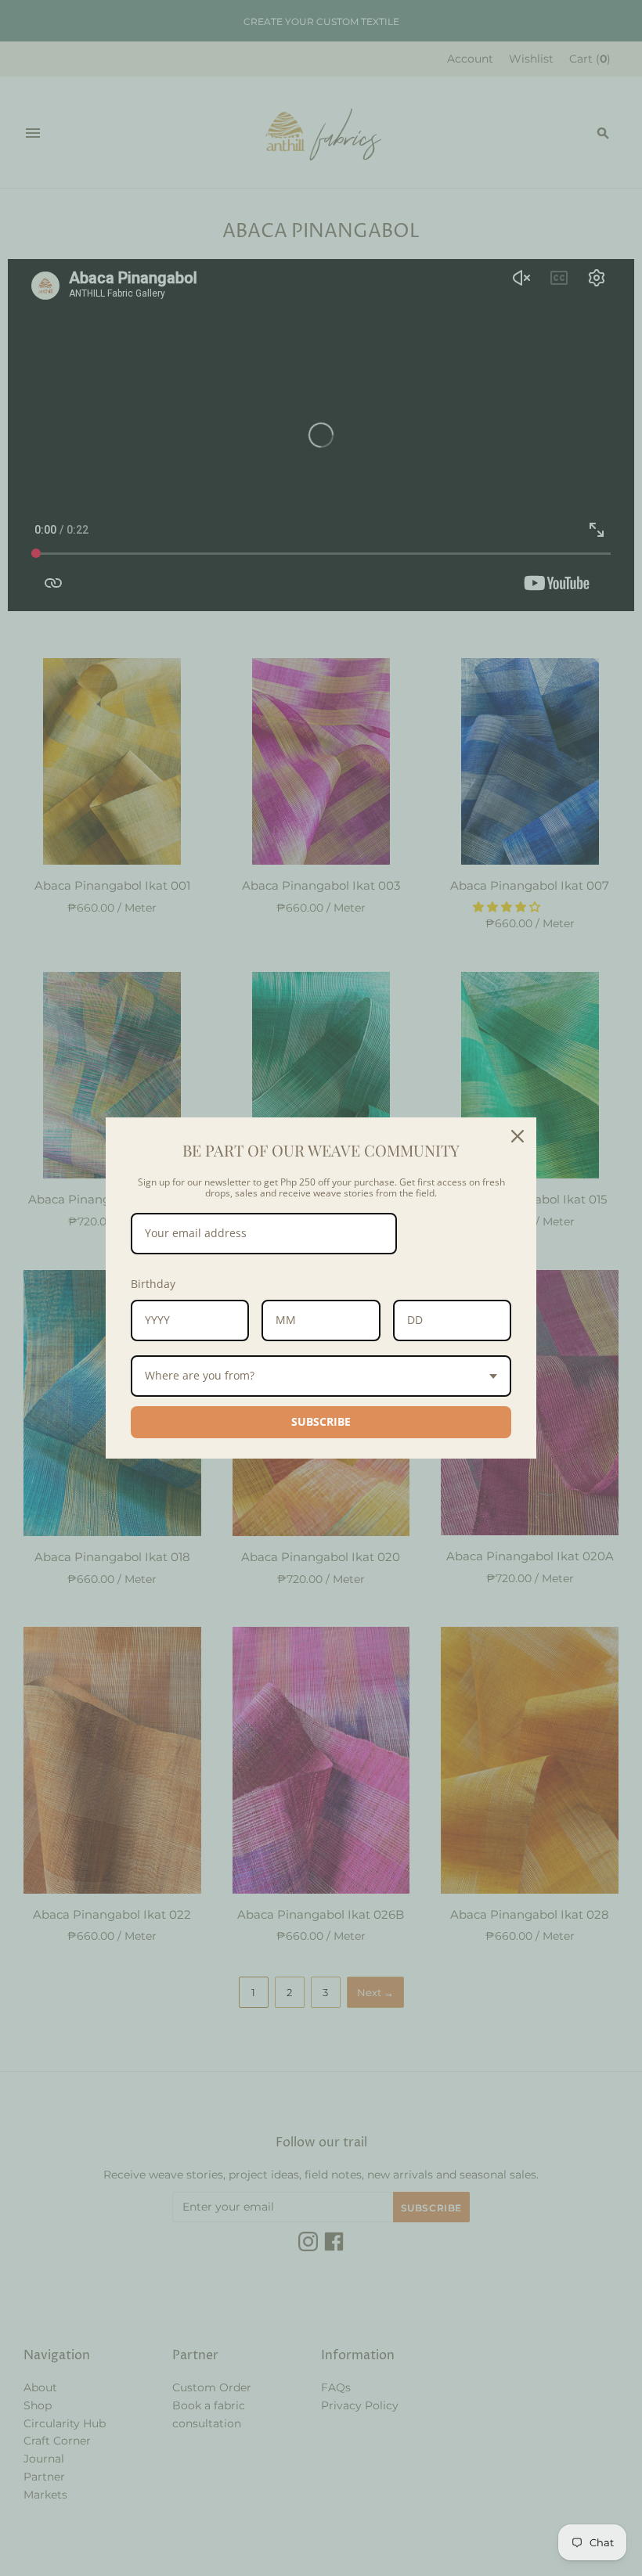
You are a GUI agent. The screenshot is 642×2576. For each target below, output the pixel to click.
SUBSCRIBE (321, 1421)
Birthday (153, 1284)
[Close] (518, 1136)
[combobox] (321, 1376)
